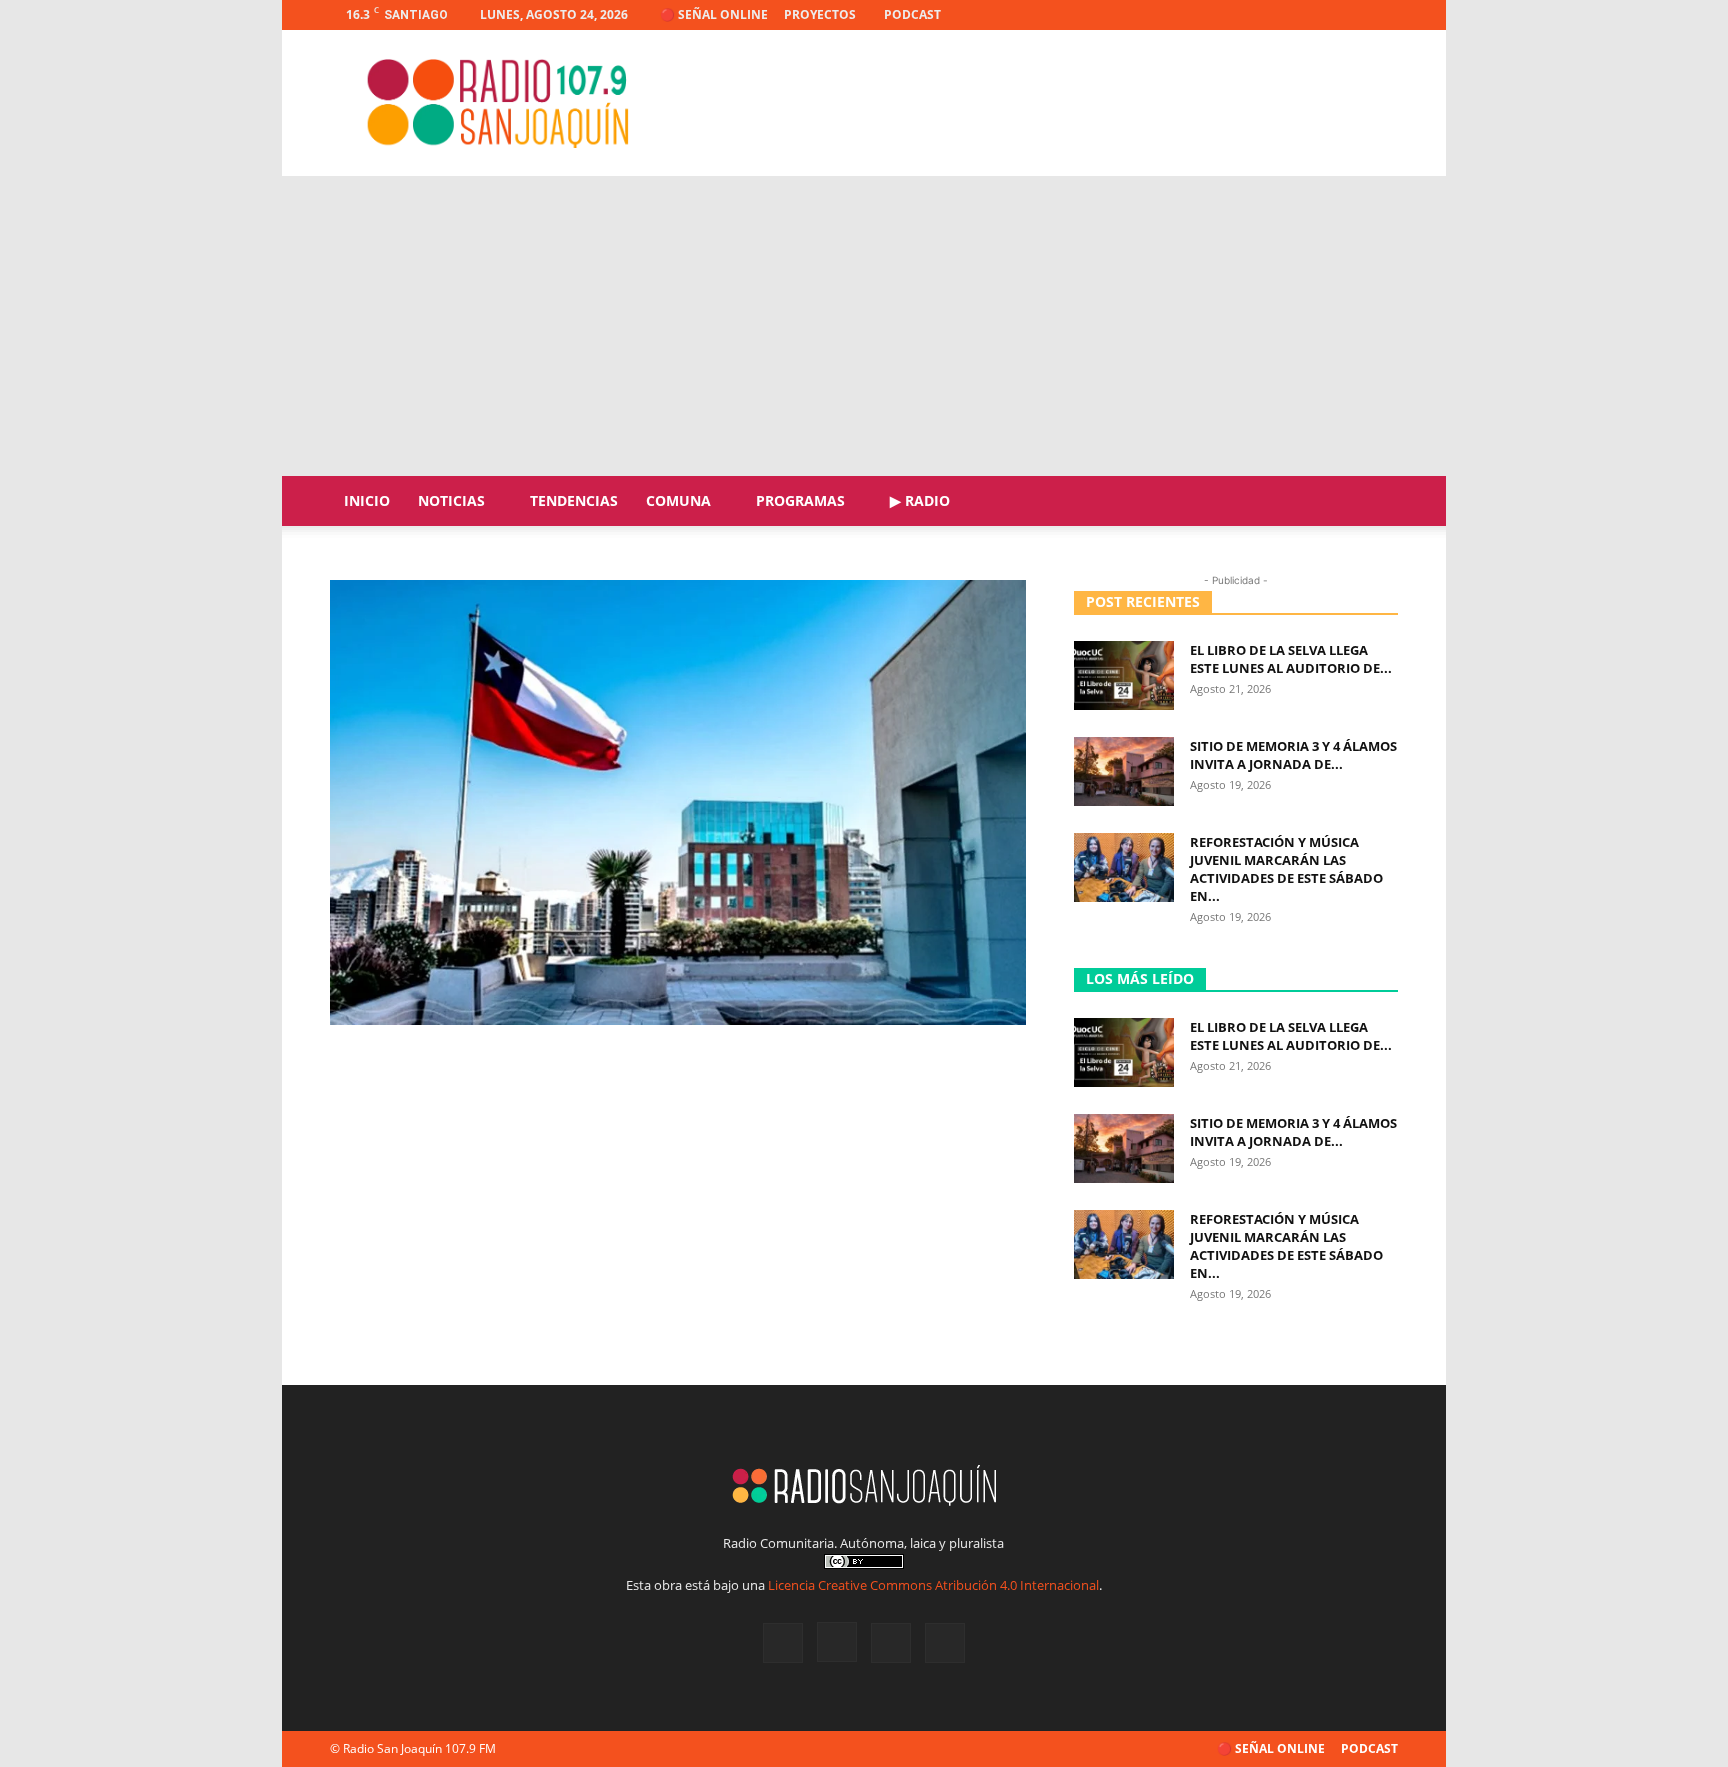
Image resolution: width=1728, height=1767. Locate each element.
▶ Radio (920, 500)
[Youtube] (1383, 15)
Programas (800, 500)
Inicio (367, 500)
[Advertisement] (864, 326)
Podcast (912, 14)
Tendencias (574, 500)
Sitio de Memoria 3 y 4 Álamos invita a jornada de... (1293, 755)
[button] (1374, 502)
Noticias (451, 500)
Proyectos (820, 14)
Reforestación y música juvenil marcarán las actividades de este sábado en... (1286, 869)
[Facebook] (1284, 15)
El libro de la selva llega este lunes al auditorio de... (1291, 659)
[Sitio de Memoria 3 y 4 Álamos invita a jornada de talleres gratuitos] (1124, 771)
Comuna (678, 500)
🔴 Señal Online (714, 14)
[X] (1350, 15)
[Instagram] (1317, 15)
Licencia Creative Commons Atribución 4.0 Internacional (933, 1585)
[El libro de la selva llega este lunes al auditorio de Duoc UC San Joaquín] (1124, 675)
